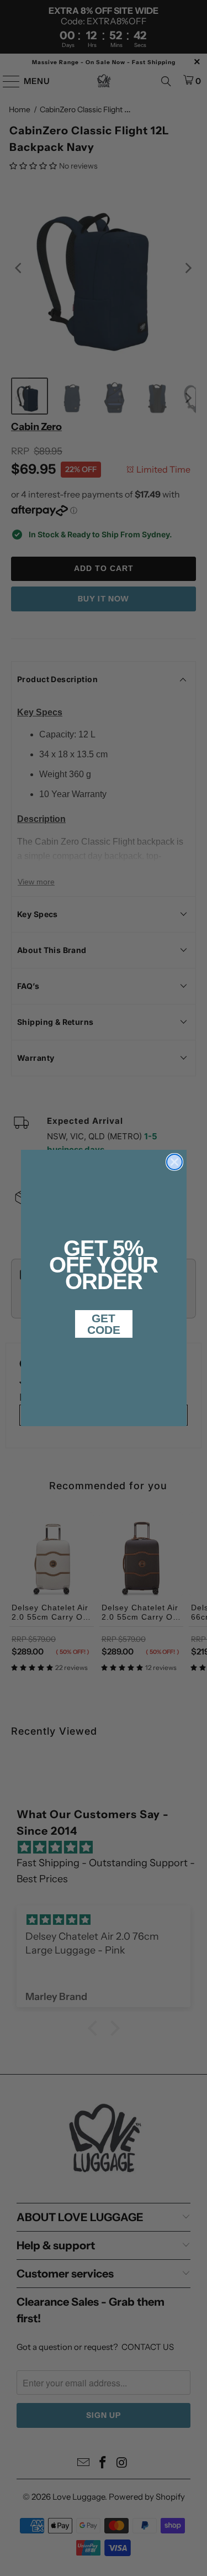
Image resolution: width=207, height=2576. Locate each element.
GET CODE (104, 1324)
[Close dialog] (174, 1162)
